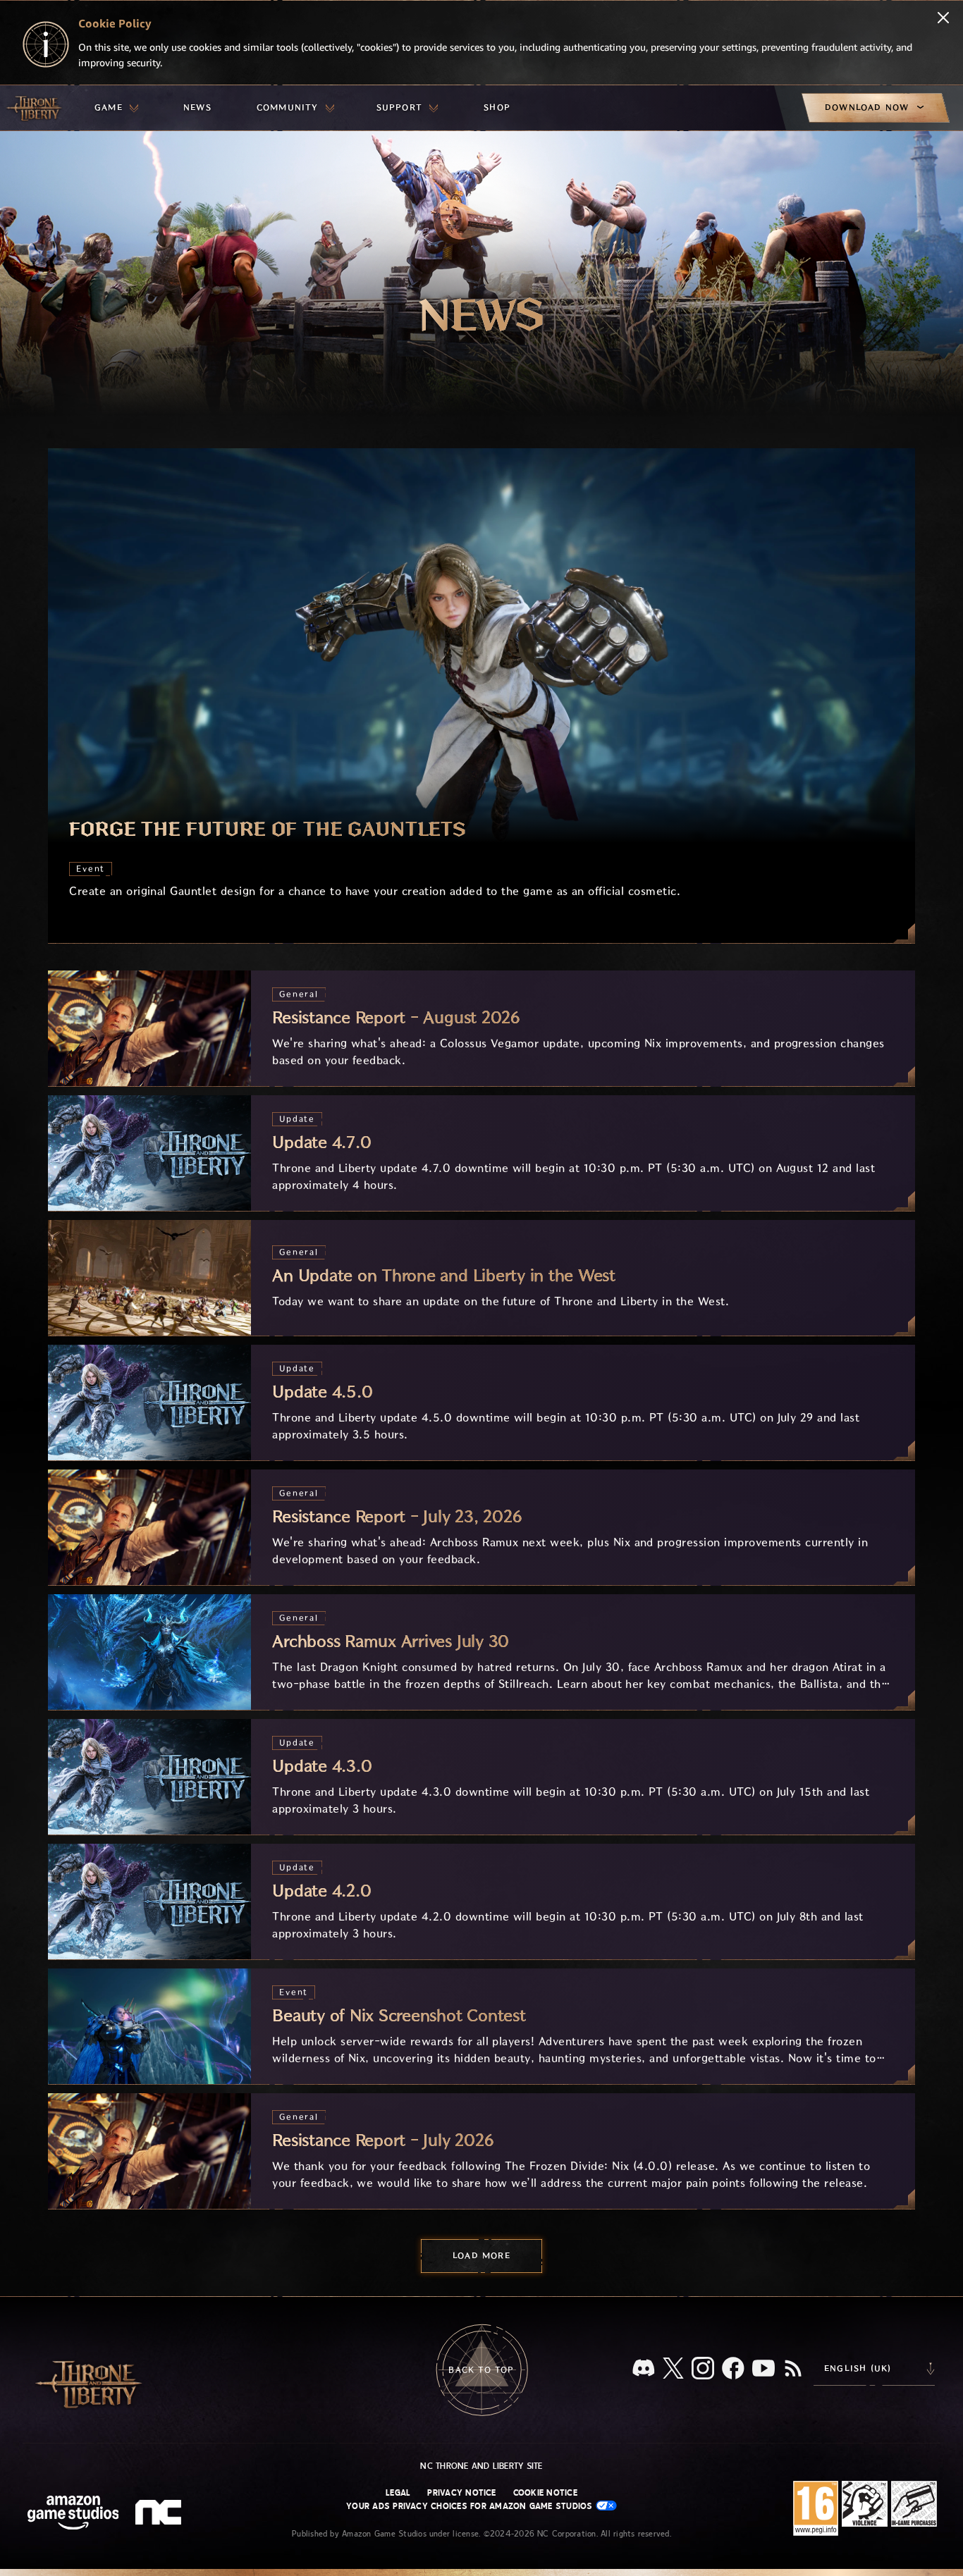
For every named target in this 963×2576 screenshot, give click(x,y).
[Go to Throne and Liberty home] (35, 108)
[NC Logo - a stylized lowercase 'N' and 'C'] (160, 2514)
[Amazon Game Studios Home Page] (73, 2514)
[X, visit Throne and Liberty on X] (673, 2369)
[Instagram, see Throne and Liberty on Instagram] (703, 2369)
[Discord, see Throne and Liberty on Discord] (644, 2369)
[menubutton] (116, 108)
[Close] (943, 19)
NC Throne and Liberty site (481, 2466)
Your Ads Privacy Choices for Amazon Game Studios (471, 2506)
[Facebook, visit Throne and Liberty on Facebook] (733, 2369)
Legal (398, 2493)
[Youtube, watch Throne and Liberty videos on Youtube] (763, 2369)
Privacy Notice (461, 2493)
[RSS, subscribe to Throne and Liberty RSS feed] (793, 2369)
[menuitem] (116, 108)
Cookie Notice (545, 2493)
